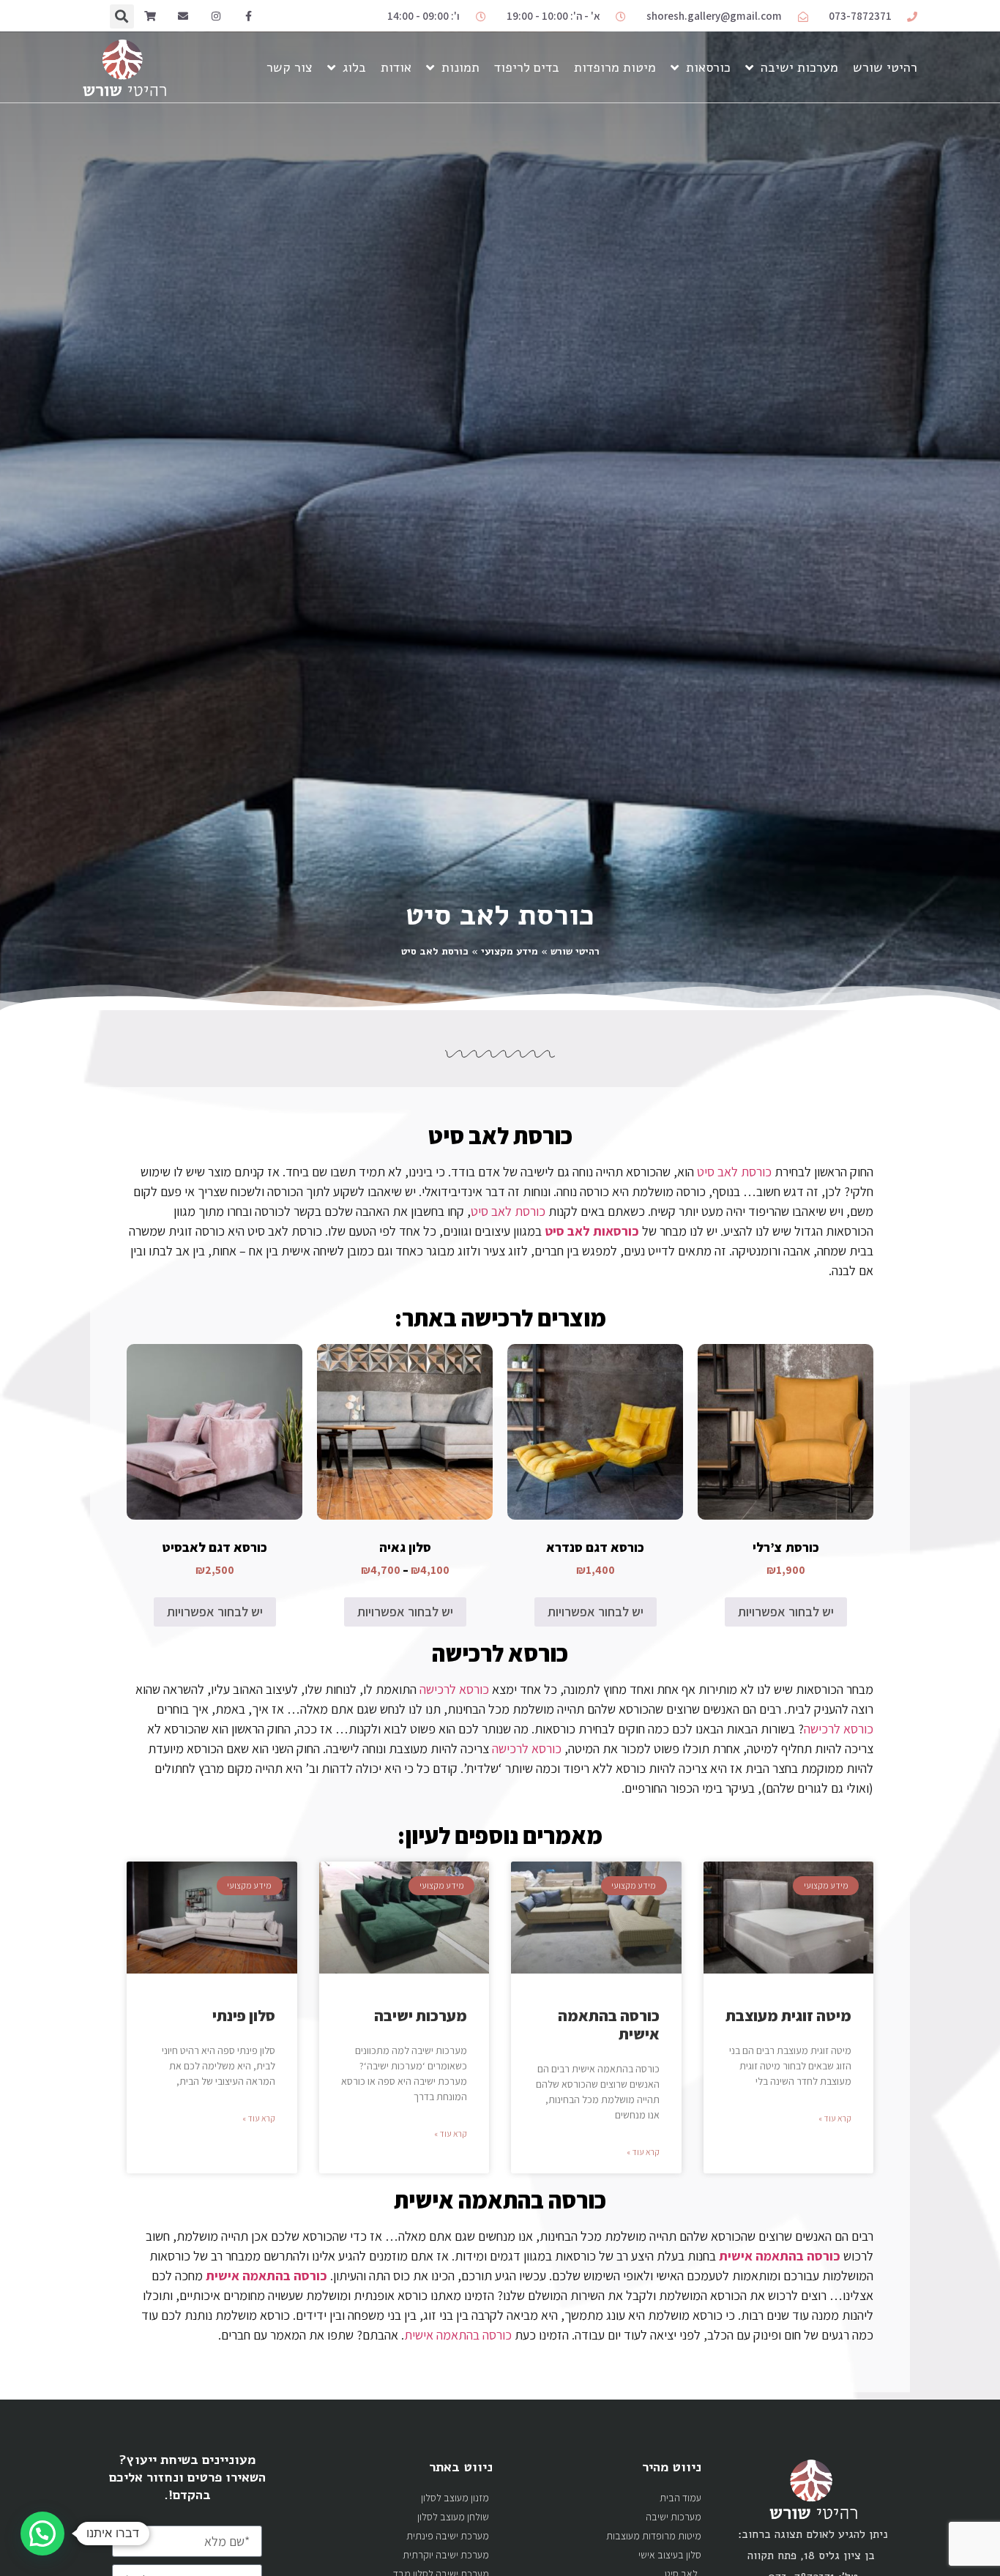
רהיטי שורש (885, 67)
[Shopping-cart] (150, 16)
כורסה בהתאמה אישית (609, 2025)
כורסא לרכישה (500, 1653)
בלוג (354, 67)
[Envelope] (183, 16)
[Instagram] (216, 16)
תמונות (460, 67)
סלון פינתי (244, 2016)
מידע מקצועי (510, 951)
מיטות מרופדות (615, 67)
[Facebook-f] (249, 16)
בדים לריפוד (527, 67)
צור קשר (290, 67)
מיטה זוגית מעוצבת (788, 2016)
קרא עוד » (835, 2118)
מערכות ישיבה (799, 67)
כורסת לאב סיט (500, 1135)
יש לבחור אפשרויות (786, 1612)
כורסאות (708, 67)
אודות (396, 67)
